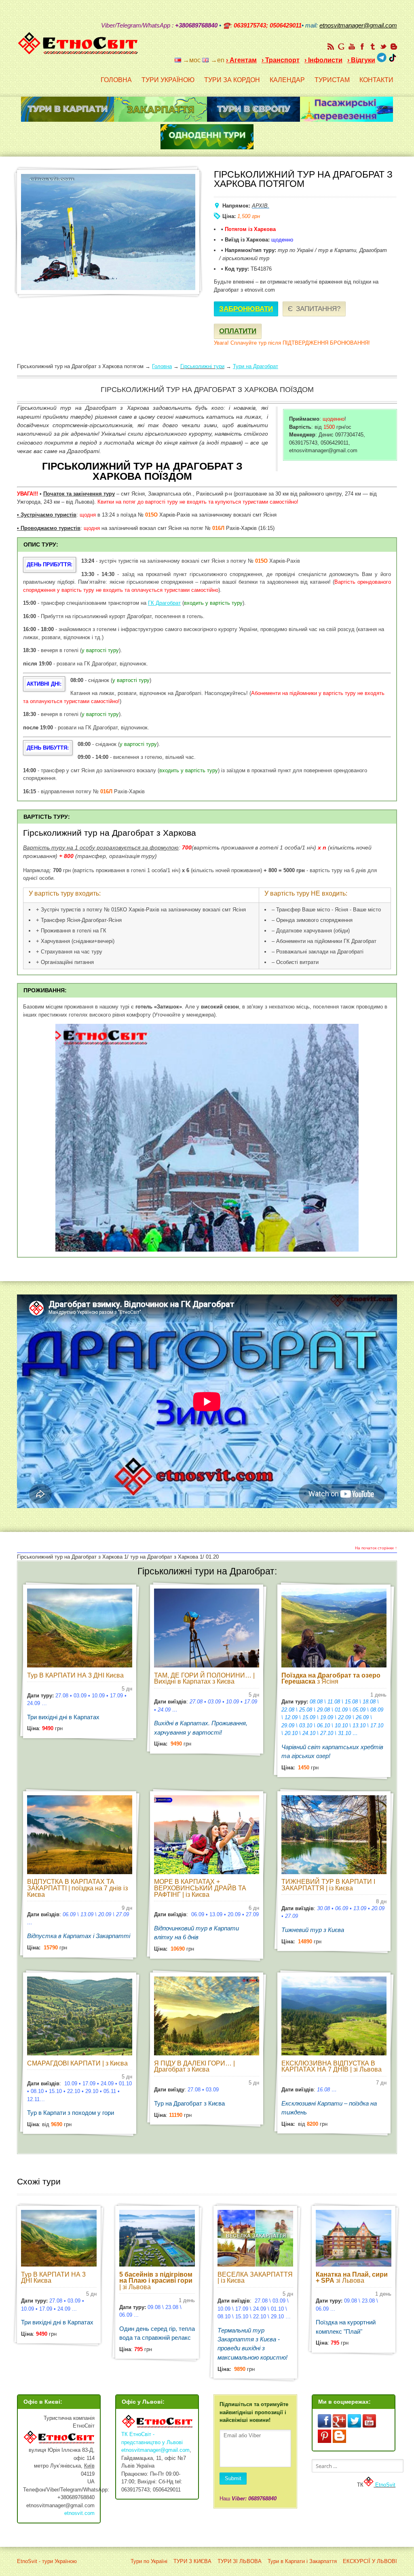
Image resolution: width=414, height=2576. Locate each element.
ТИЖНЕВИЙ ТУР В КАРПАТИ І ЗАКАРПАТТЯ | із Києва (328, 1885)
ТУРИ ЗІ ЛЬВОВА (240, 2561)
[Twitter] (383, 47)
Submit (233, 2478)
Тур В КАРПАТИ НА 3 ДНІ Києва (75, 1675)
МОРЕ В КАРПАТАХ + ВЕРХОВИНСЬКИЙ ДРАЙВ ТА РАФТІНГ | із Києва (200, 1888)
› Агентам (241, 60)
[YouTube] (352, 47)
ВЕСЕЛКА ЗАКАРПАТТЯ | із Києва (255, 2278)
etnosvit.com (79, 2513)
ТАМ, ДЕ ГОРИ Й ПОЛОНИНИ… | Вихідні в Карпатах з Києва (204, 1679)
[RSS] (331, 47)
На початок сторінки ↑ (376, 1548)
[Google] (341, 47)
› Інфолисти (323, 60)
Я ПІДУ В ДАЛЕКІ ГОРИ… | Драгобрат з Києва (194, 2067)
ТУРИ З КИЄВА (192, 2561)
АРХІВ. (261, 206)
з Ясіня (331, 1679)
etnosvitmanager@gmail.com (155, 2450)
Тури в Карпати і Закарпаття (302, 2561)
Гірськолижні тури (202, 366)
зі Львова (352, 2278)
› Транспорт (281, 60)
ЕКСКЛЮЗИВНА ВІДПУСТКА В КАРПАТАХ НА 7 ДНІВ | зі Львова (332, 2067)
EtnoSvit (384, 2485)
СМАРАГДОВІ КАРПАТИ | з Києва (77, 2063)
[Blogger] (394, 47)
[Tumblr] (373, 47)
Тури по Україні (149, 2561)
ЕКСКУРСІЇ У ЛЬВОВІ (370, 2561)
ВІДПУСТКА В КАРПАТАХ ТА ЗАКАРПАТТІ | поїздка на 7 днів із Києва (77, 1888)
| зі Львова (156, 2281)
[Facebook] (362, 47)
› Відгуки (361, 60)
